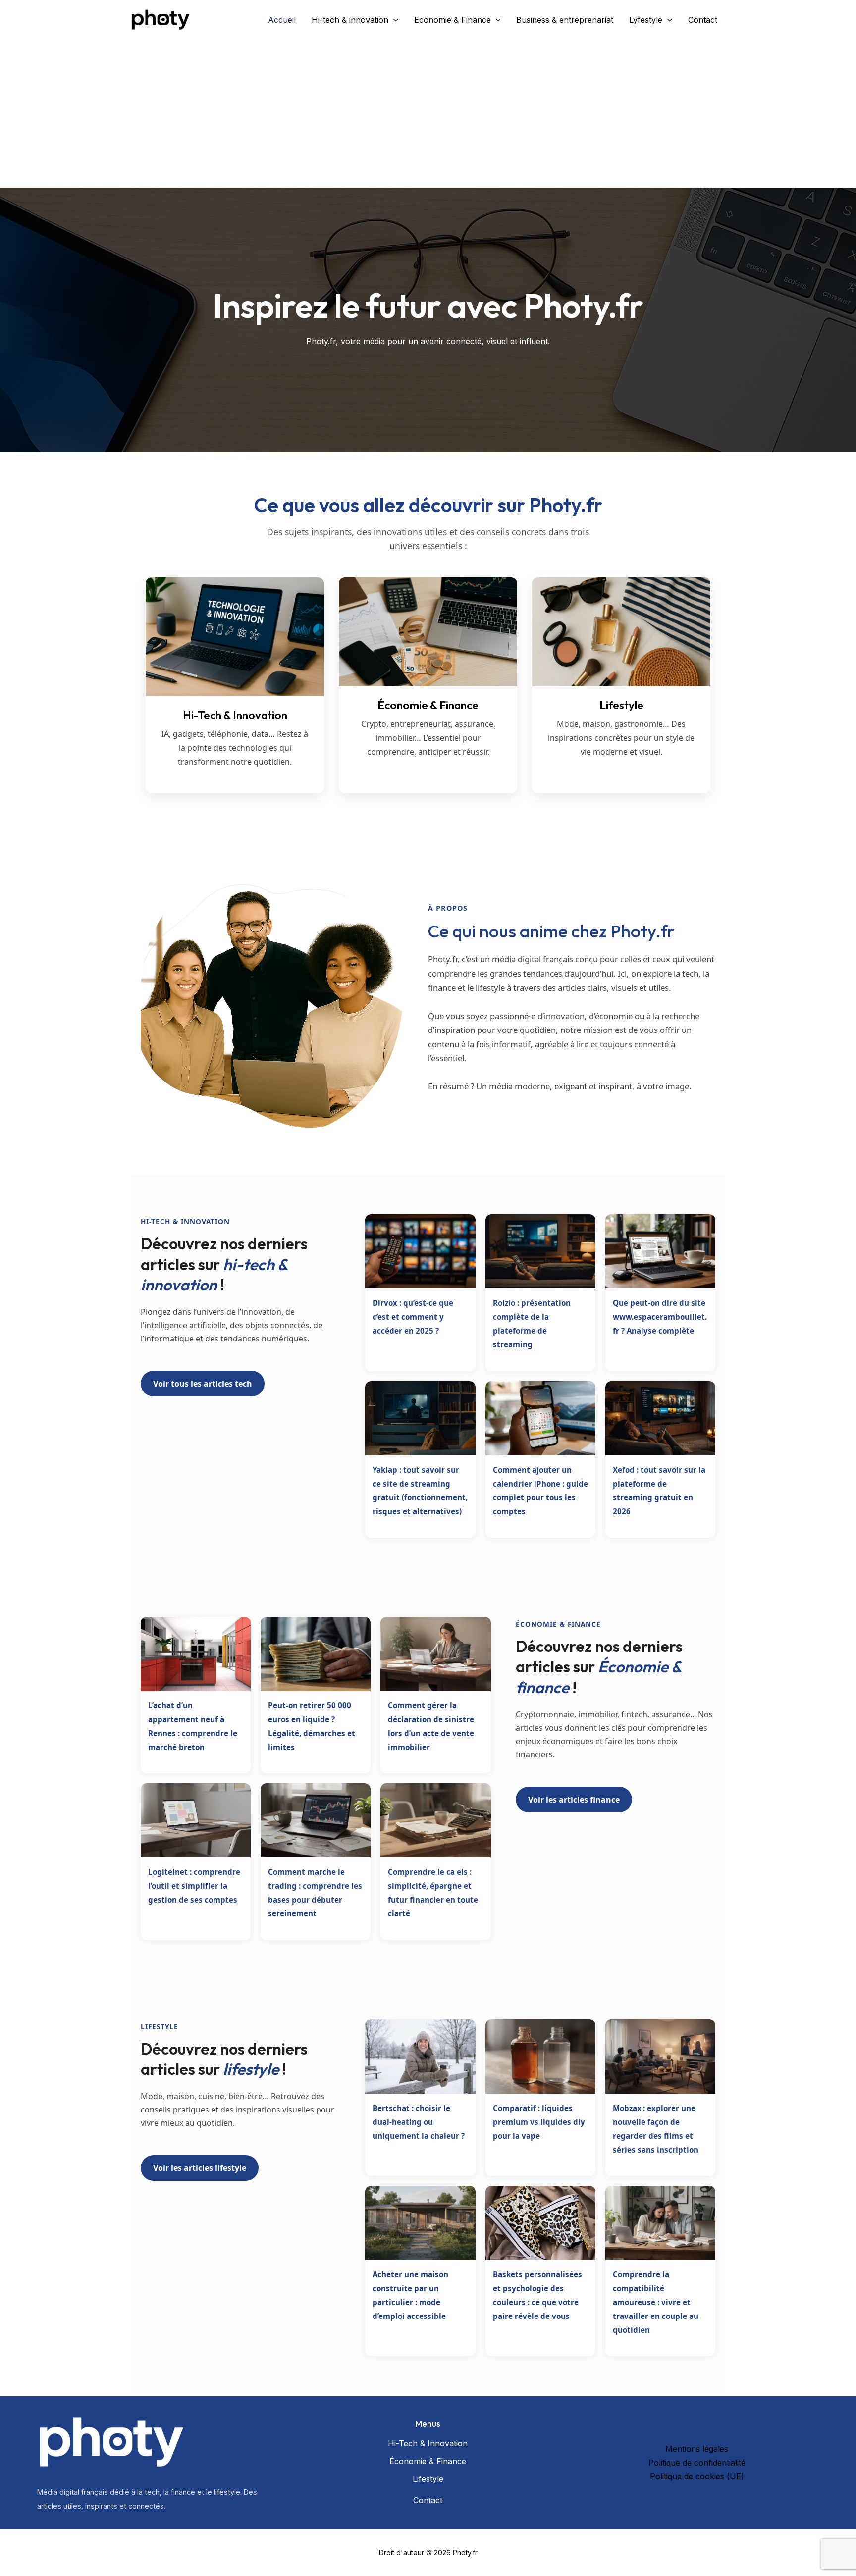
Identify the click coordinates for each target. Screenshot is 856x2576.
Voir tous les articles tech (203, 1384)
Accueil (282, 20)
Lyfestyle (646, 20)
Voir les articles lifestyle (200, 2168)
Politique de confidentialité (697, 2463)
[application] (393, 20)
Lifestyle (428, 2479)
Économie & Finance (428, 2461)
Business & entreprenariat (565, 20)
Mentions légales (697, 2449)
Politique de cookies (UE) (697, 2476)
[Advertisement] (428, 114)
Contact (703, 20)
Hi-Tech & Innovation (428, 2443)
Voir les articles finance (574, 1800)
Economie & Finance (453, 20)
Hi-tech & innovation (350, 20)
